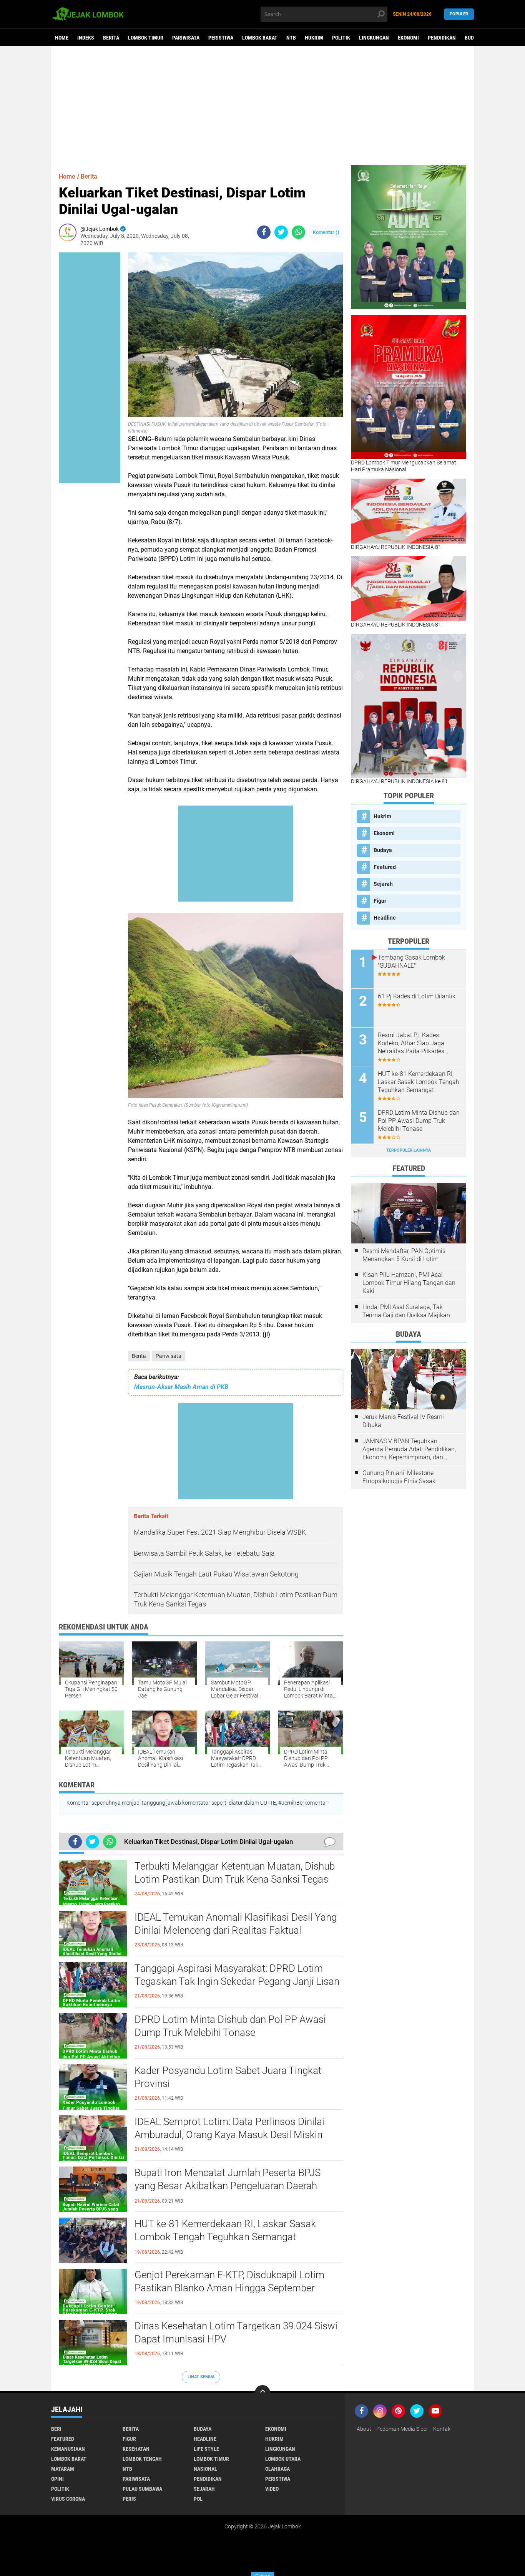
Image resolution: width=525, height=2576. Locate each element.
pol (198, 2499)
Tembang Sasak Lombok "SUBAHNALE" (411, 961)
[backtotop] (262, 2393)
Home (62, 38)
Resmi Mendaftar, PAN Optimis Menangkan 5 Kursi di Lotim (404, 1255)
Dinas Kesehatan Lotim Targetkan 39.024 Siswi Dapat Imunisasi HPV (236, 2332)
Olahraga (277, 2469)
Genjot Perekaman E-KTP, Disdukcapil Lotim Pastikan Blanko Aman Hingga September (229, 2281)
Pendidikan (442, 38)
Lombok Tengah (142, 2459)
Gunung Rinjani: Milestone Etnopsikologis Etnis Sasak (399, 1477)
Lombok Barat (260, 38)
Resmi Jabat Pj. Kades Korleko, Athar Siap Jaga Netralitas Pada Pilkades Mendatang (411, 1043)
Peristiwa (221, 38)
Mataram (63, 2469)
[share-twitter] (281, 232)
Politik (341, 38)
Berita (111, 38)
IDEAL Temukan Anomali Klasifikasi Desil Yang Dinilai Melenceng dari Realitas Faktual (236, 1924)
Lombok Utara (283, 2459)
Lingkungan (374, 38)
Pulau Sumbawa (142, 2489)
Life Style (206, 2449)
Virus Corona (68, 2499)
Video (272, 2489)
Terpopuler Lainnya (409, 1150)
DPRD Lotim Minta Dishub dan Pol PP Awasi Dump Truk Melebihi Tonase (230, 2026)
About (364, 2429)
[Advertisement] (262, 106)
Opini (57, 2479)
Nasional (205, 2469)
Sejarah (383, 884)
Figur (380, 901)
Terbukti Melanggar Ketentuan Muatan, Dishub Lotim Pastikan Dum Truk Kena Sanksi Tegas (235, 1873)
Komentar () (326, 232)
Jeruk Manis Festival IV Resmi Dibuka (403, 1421)
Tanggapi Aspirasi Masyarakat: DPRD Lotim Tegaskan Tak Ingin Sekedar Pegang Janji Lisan (237, 1975)
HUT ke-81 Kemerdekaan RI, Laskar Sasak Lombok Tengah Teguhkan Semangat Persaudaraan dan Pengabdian (225, 2237)
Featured (385, 867)
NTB (291, 38)
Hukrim (314, 38)
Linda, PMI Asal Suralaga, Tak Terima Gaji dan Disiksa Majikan (406, 1311)
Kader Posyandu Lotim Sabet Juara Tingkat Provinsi (228, 2077)
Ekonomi (408, 38)
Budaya (473, 38)
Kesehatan (136, 2449)
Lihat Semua (201, 2377)
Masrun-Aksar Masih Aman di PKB (181, 1387)
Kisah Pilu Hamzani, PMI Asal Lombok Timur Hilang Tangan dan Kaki (409, 1283)
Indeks (86, 38)
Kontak (442, 2429)
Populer (459, 14)
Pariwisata (186, 38)
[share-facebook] (264, 232)
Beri (56, 2429)
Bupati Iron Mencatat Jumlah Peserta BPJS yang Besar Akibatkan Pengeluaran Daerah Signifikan (228, 2186)
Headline (385, 918)
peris (129, 2499)
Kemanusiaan (68, 2449)
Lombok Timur (146, 38)
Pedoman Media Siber (402, 2429)
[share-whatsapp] (298, 232)
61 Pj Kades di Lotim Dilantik (417, 996)
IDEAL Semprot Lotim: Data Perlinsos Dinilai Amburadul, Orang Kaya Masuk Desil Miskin (229, 2128)
